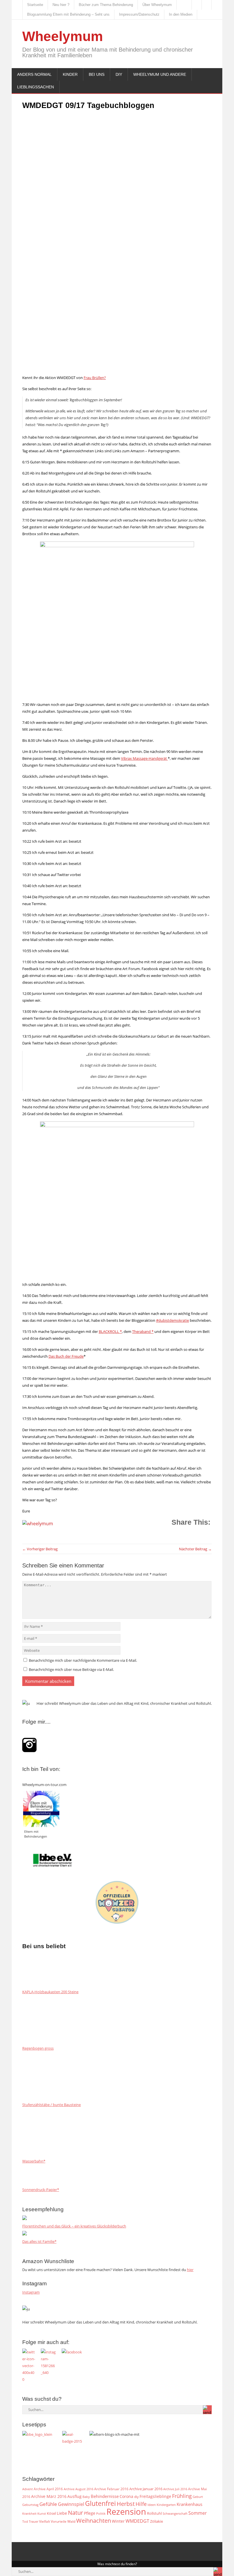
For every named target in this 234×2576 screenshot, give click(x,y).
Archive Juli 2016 (175, 2489)
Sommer (198, 2513)
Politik (101, 2514)
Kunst (42, 2514)
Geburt (198, 2497)
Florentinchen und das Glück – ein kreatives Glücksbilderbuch (74, 2226)
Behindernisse (105, 2496)
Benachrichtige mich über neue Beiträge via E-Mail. (71, 1669)
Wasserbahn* (34, 2161)
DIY (119, 74)
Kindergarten (166, 2505)
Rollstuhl (154, 2513)
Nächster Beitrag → (195, 1549)
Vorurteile (59, 2521)
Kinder (70, 74)
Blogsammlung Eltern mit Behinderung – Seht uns (68, 14)
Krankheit (29, 2513)
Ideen (152, 2505)
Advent (28, 2489)
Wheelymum (63, 36)
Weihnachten (94, 2520)
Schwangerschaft (175, 2514)
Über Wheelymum (157, 5)
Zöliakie (157, 2521)
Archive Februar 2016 (111, 2489)
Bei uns (97, 74)
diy (136, 2497)
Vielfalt (45, 2521)
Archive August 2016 (78, 2489)
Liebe (62, 2513)
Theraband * (143, 1331)
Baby (86, 2497)
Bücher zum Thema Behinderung (106, 5)
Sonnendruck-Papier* (41, 2190)
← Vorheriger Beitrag (40, 1549)
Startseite (35, 5)
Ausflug (74, 2496)
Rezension (126, 2512)
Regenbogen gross (38, 2048)
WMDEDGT (137, 2521)
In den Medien (181, 14)
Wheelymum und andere (160, 74)
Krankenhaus (189, 2504)
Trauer (34, 2522)
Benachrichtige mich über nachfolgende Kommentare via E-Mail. (83, 1660)
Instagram (31, 2292)
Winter (118, 2521)
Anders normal (34, 74)
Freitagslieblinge (155, 2496)
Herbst (126, 2504)
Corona (126, 2496)
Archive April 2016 (48, 2489)
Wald (71, 2521)
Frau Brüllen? (95, 378)
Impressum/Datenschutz (139, 14)
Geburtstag (30, 2505)
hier (190, 2270)
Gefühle (48, 2504)
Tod (25, 2522)
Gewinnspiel (71, 2504)
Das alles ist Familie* (39, 2241)
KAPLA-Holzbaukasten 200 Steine (50, 1992)
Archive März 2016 (49, 2496)
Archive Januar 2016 (146, 2489)
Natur (75, 2512)
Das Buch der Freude (66, 1356)
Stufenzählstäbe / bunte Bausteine (52, 2105)
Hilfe (141, 2504)
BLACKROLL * (110, 1331)
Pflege (90, 2513)
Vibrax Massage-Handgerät (144, 758)
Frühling (182, 2496)
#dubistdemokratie (173, 1320)
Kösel (51, 2513)
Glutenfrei (100, 2503)
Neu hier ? (61, 5)
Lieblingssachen (36, 87)
